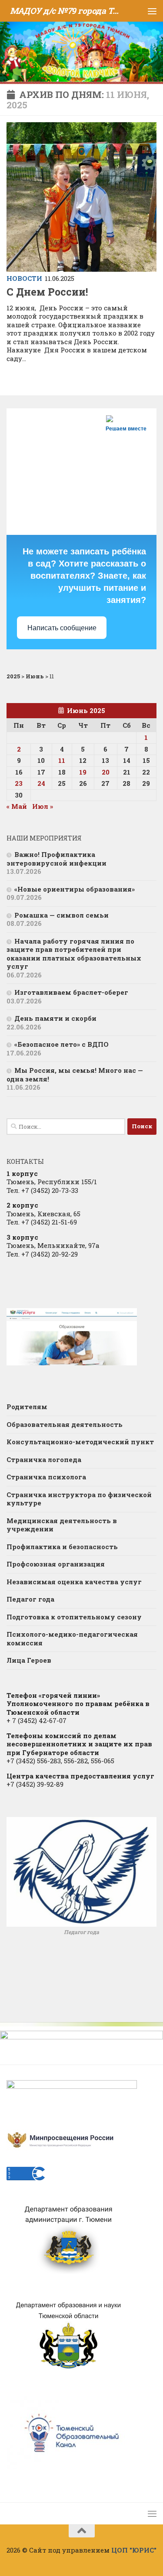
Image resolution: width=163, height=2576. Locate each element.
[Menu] (152, 11)
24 (41, 783)
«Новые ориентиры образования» (75, 889)
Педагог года (30, 1599)
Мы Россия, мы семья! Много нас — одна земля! (75, 1075)
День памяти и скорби (55, 1018)
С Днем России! (47, 292)
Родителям (27, 1407)
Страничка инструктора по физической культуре (79, 1499)
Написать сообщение (62, 628)
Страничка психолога (46, 1477)
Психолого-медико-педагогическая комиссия (72, 1638)
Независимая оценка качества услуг (74, 1582)
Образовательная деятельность (65, 1424)
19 (83, 772)
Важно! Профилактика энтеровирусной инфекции (57, 859)
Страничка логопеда (44, 1459)
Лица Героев (29, 1660)
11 (62, 760)
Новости (24, 278)
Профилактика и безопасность (62, 1547)
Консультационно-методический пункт (80, 1442)
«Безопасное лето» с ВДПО (62, 1044)
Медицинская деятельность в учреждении (62, 1525)
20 (106, 772)
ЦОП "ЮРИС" (134, 2550)
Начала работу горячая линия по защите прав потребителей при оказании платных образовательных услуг (74, 954)
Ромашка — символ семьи (62, 915)
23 (19, 783)
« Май (17, 806)
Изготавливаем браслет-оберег (71, 992)
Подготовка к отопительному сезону (74, 1617)
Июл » (43, 806)
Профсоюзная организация (56, 1564)
